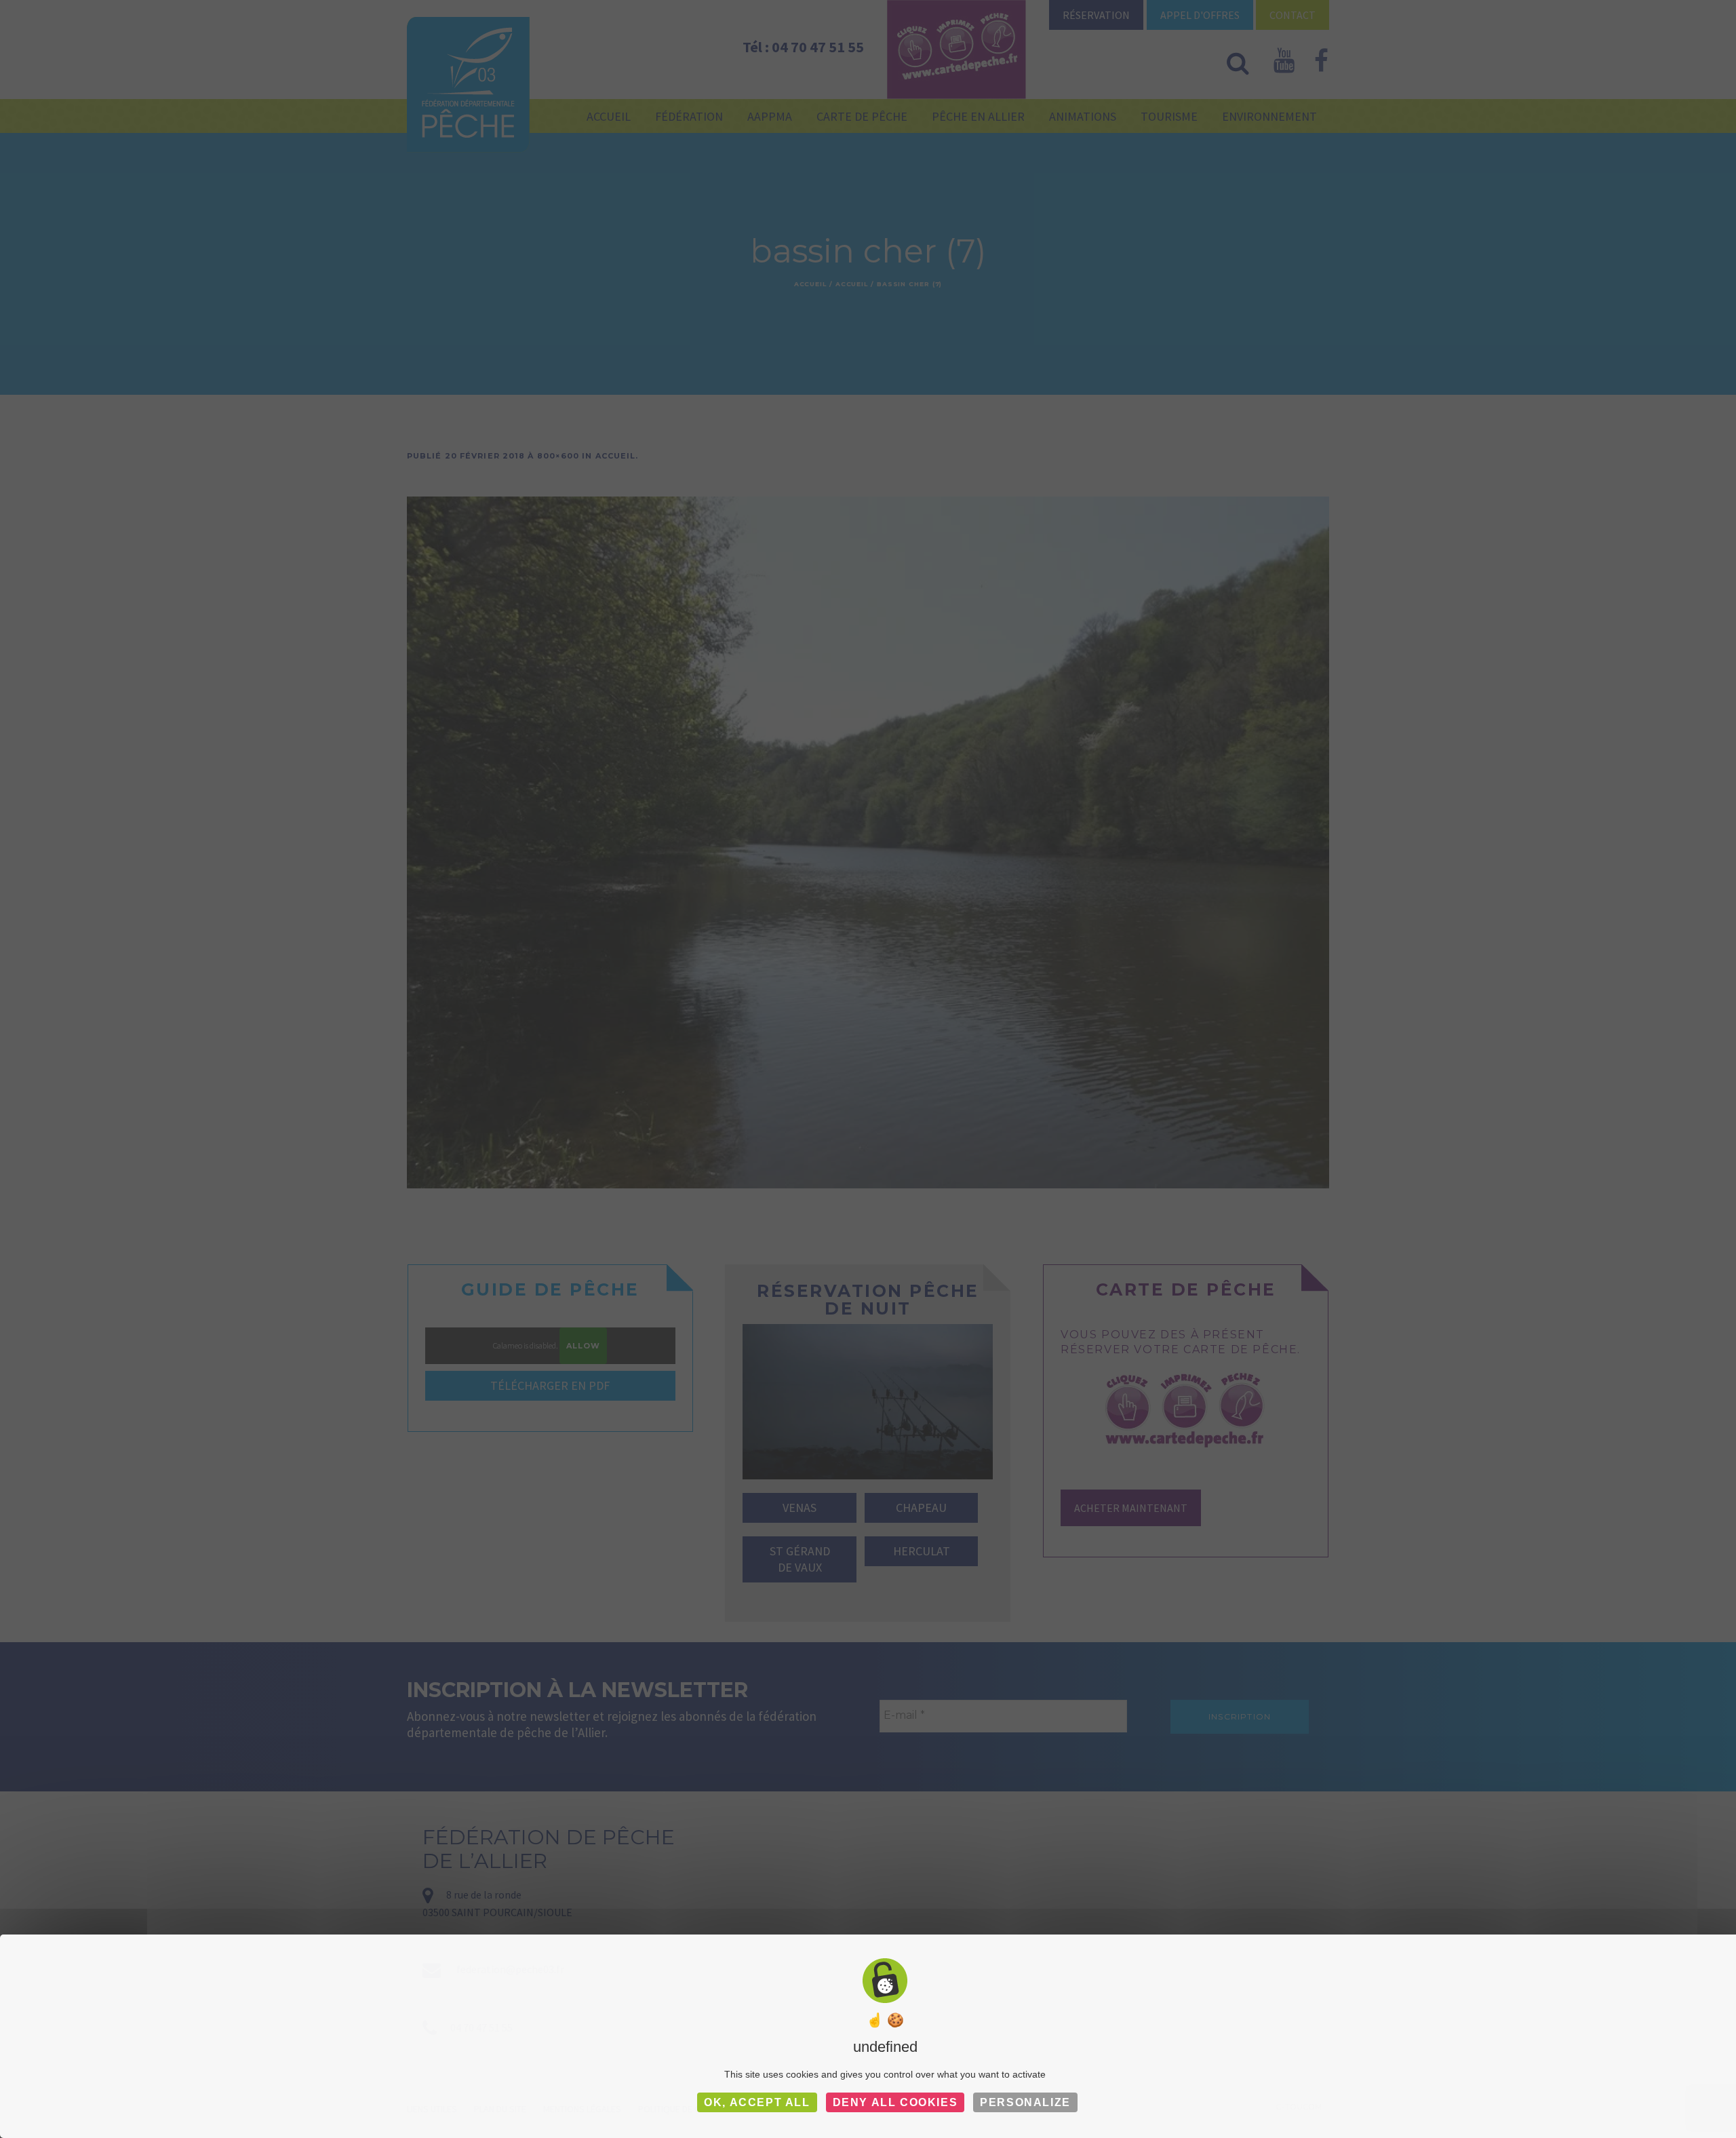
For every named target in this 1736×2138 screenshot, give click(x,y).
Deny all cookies (895, 2102)
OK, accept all (757, 2102)
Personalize (1025, 2102)
